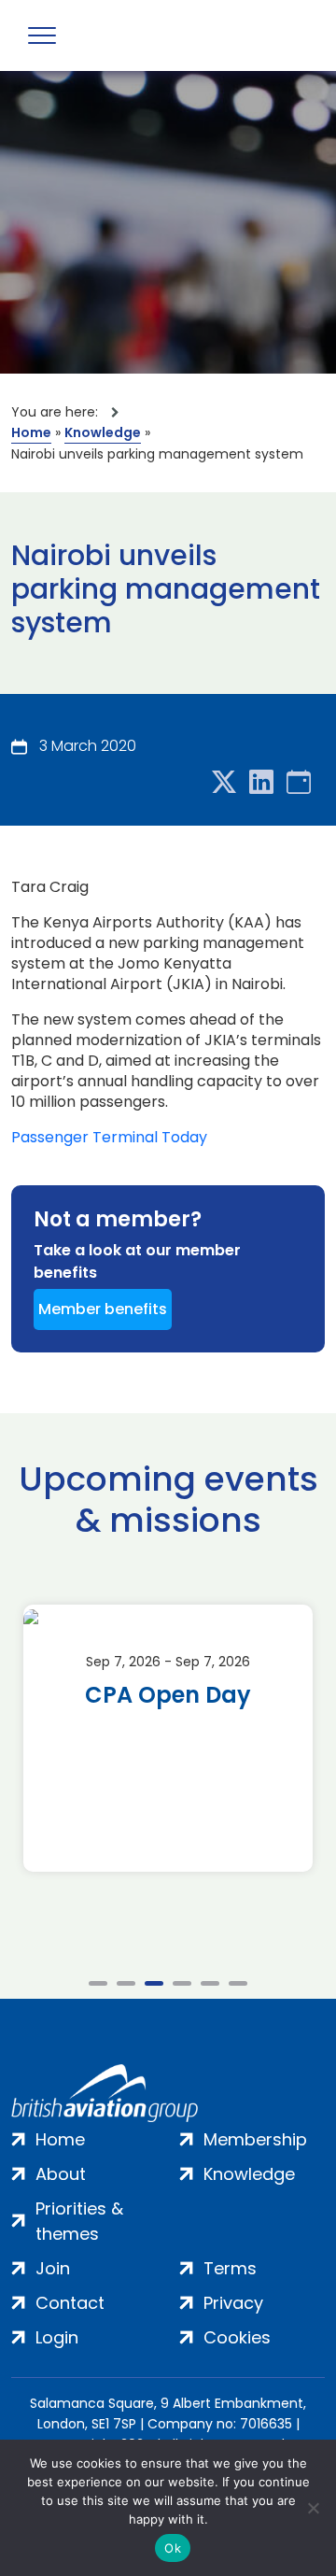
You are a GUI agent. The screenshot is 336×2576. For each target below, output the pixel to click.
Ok (173, 2548)
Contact (70, 2303)
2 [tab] (126, 1983)
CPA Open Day (168, 1695)
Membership (255, 2139)
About (61, 2174)
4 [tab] (182, 1983)
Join (53, 2268)
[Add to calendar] (299, 783)
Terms (230, 2268)
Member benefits (103, 1309)
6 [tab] (238, 1983)
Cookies (237, 2337)
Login (57, 2337)
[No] (313, 2508)
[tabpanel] (168, 1738)
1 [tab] (98, 1983)
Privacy (233, 2303)
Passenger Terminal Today (109, 1138)
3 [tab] (154, 1983)
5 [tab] (210, 1983)
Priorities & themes (79, 2221)
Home (31, 432)
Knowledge (103, 432)
